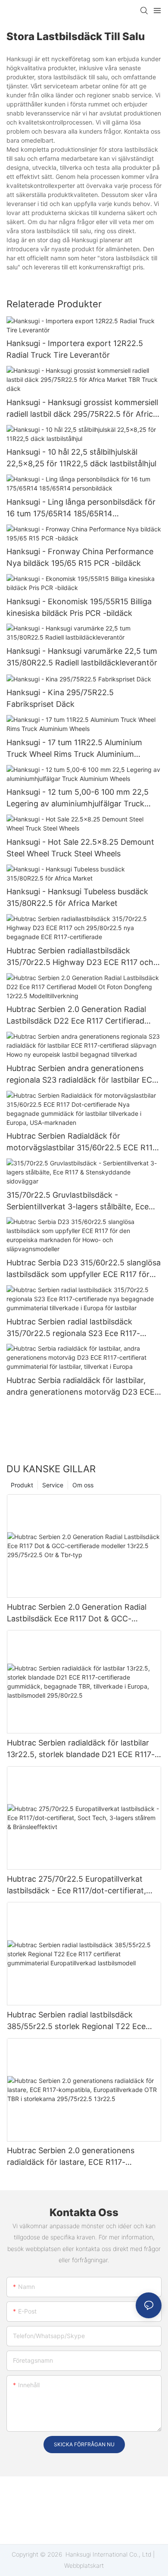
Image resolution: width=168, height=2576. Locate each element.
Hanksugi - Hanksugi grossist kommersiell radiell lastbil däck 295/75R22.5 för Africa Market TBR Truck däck (82, 409)
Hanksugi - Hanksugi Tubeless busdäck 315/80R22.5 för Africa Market (77, 897)
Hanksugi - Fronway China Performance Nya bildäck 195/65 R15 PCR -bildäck (80, 557)
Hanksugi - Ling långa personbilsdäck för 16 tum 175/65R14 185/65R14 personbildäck (81, 508)
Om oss (83, 1485)
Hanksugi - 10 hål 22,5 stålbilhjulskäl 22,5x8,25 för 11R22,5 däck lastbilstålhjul (81, 458)
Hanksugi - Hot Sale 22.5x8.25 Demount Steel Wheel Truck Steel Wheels (80, 848)
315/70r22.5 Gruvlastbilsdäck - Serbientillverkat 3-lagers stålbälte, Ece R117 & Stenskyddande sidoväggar (78, 1201)
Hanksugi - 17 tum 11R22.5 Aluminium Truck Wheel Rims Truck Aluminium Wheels (74, 749)
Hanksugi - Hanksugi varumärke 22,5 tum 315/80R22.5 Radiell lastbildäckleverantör (82, 657)
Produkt (22, 1485)
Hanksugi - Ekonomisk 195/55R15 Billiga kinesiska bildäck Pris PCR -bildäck (79, 607)
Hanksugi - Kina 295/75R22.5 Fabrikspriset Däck (60, 698)
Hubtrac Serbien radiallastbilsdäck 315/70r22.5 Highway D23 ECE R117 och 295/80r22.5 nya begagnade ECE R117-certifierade (80, 957)
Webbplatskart (84, 2565)
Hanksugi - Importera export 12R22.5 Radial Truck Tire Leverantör (75, 349)
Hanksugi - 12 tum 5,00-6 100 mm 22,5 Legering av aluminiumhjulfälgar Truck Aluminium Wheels (78, 798)
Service (53, 1485)
